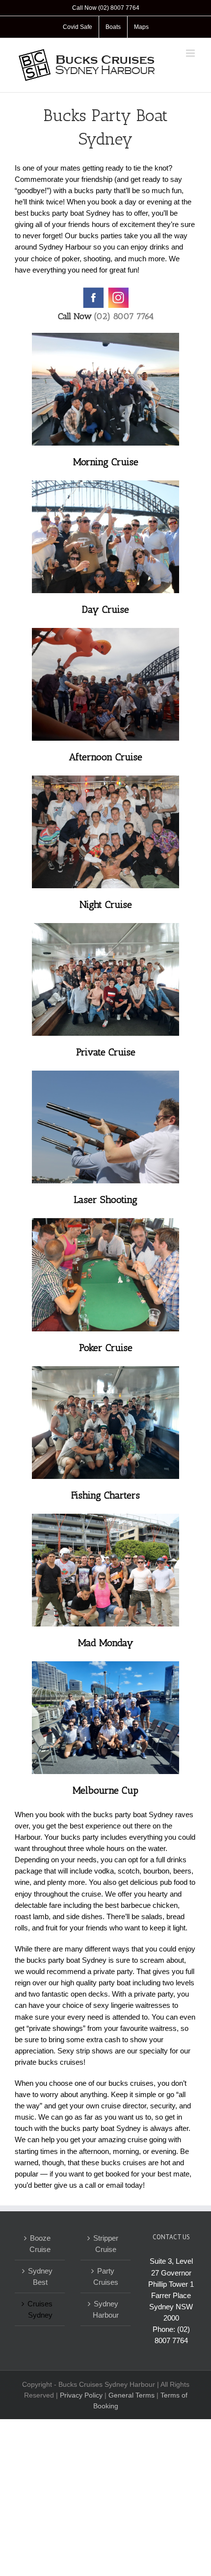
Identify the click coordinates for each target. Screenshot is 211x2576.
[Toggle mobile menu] (191, 53)
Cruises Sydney (40, 2309)
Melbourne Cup (105, 1790)
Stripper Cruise (106, 2244)
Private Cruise (106, 1052)
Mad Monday (106, 1643)
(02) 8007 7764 (124, 316)
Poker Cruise (106, 1348)
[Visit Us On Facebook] (93, 291)
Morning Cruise (106, 462)
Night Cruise (106, 904)
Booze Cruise (40, 2244)
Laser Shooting (105, 1200)
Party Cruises (106, 2276)
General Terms (132, 2395)
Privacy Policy (81, 2395)
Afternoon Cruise (105, 757)
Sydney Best (40, 2276)
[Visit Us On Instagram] (118, 291)
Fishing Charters (105, 1495)
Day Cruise (105, 609)
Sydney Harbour (106, 2309)
